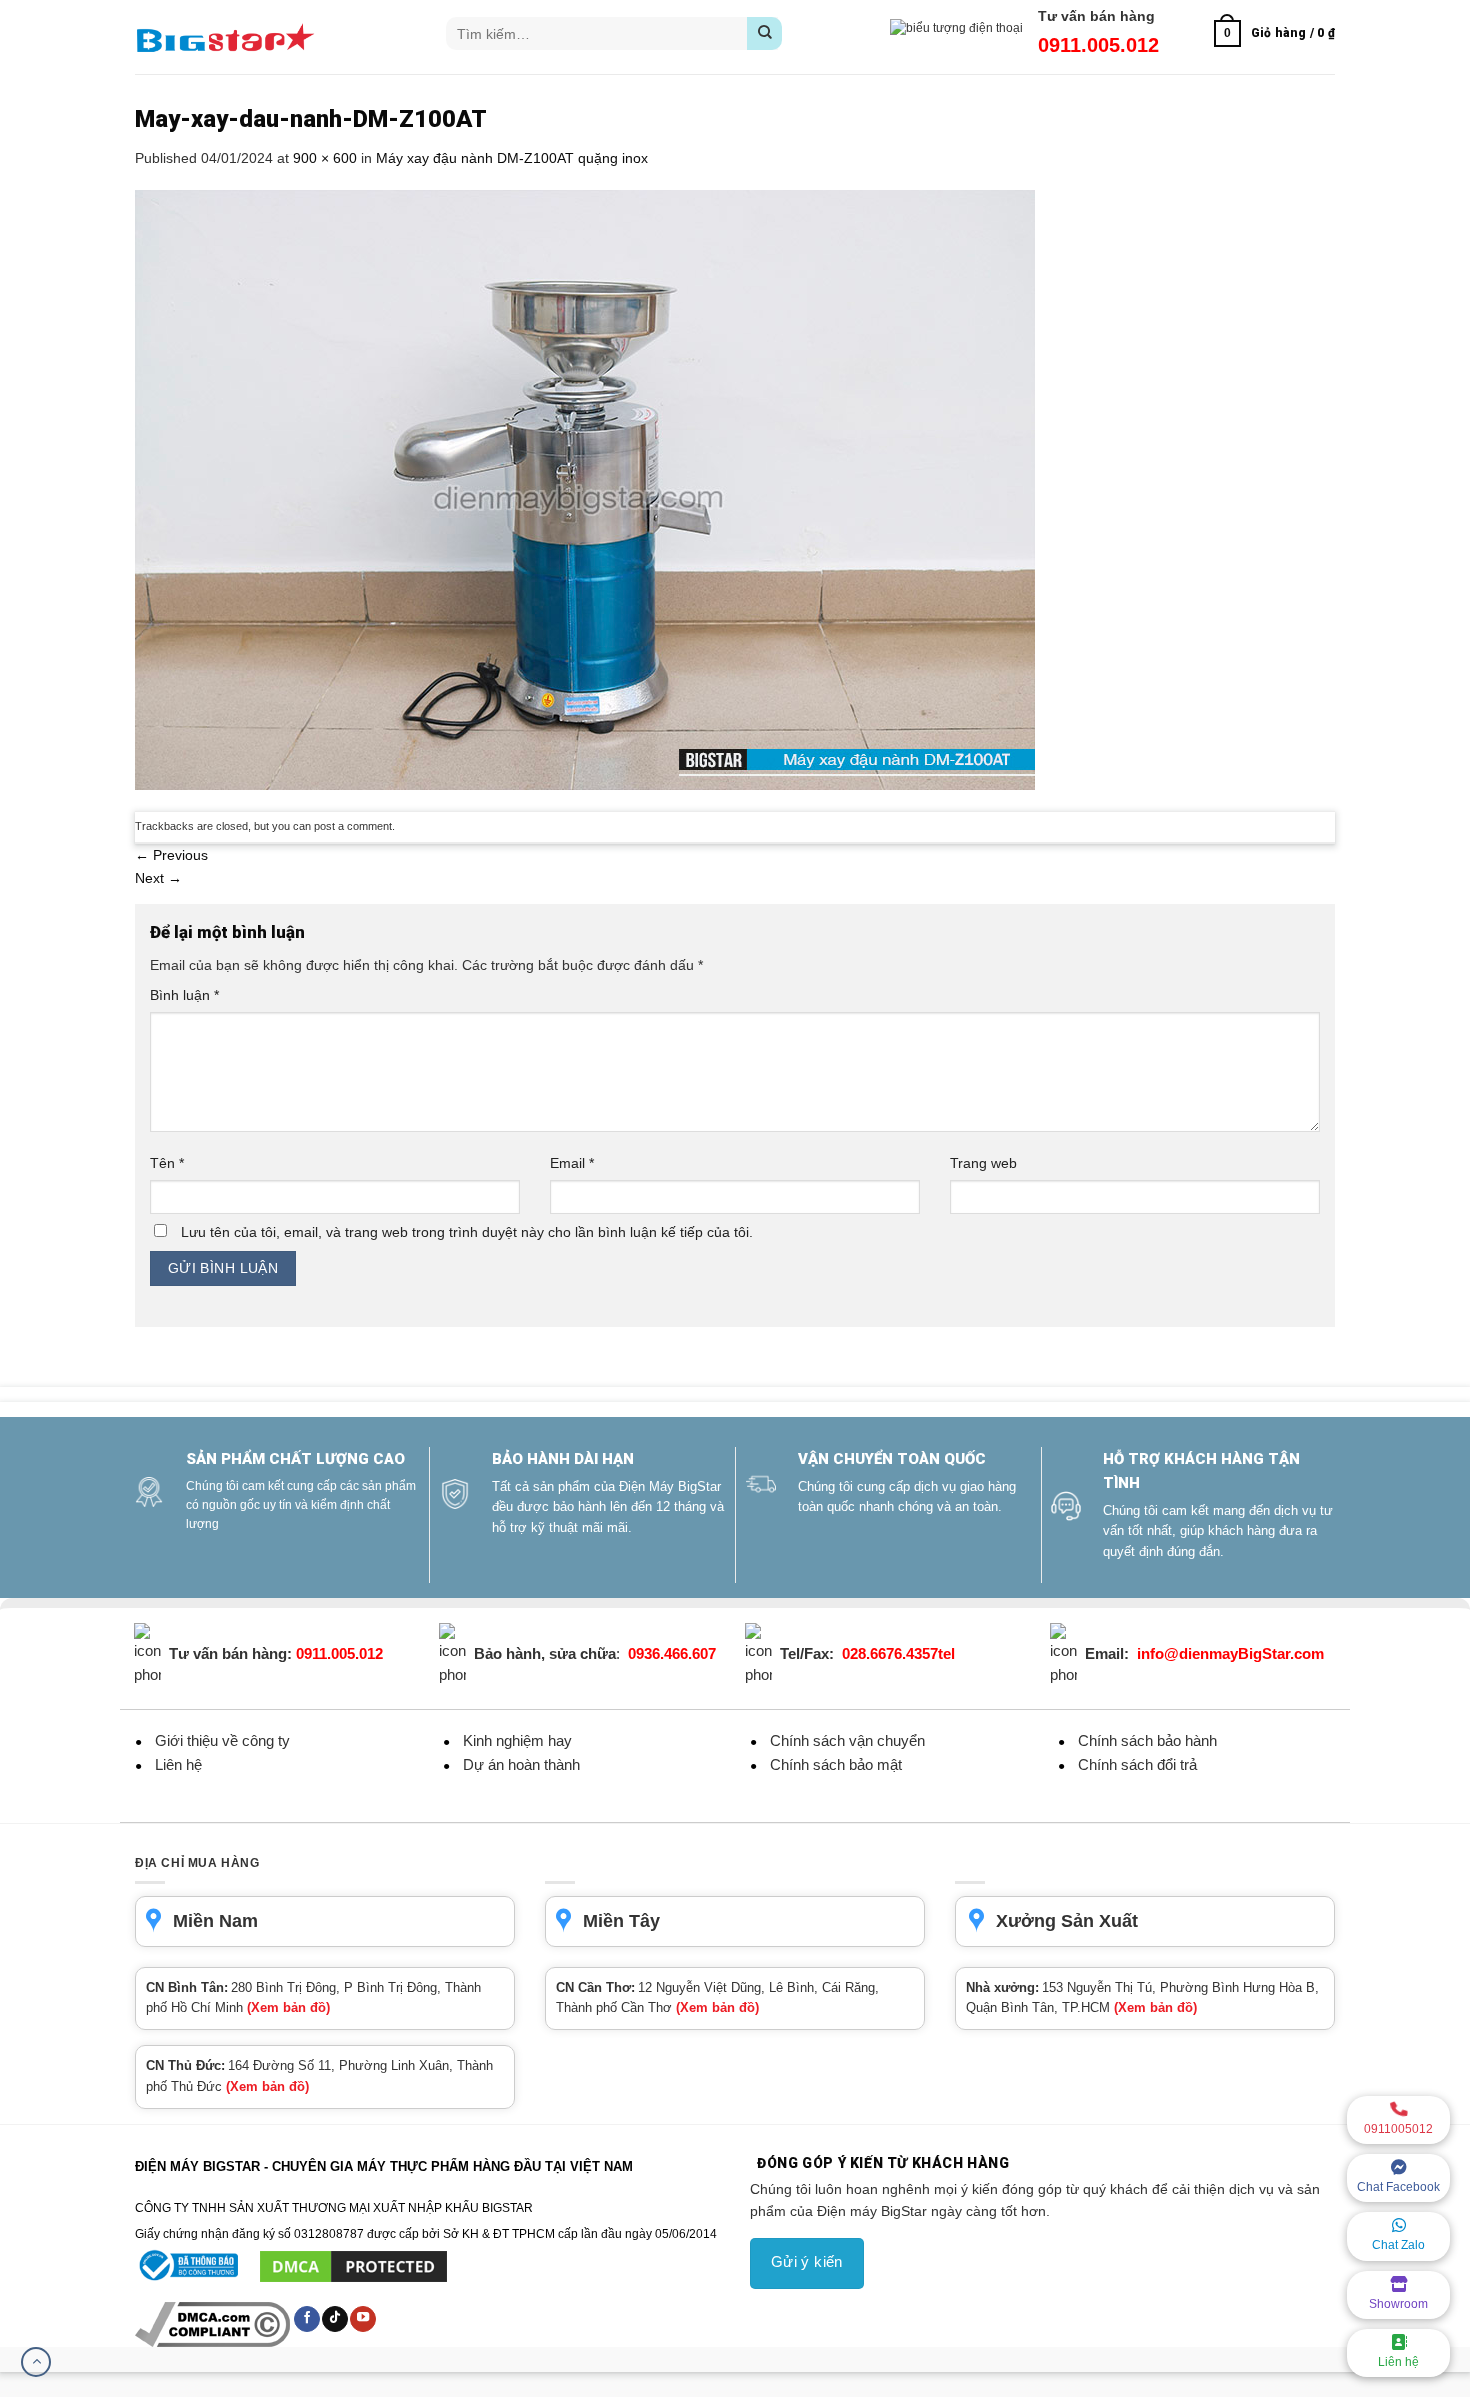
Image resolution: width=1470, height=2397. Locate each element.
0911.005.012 (1098, 45)
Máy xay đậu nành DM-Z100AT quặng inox (512, 158)
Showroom (1398, 2304)
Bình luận (184, 995)
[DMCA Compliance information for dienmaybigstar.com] (214, 2324)
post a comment (353, 826)
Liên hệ (1398, 2362)
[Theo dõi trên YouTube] (363, 2319)
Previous (171, 855)
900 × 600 (325, 158)
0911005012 (1398, 2129)
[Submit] (764, 33)
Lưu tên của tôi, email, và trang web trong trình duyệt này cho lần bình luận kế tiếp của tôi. (467, 1232)
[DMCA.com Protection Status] (353, 2266)
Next (158, 878)
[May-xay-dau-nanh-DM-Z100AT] (585, 489)
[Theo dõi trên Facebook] (307, 2319)
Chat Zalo (1398, 2245)
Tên (167, 1163)
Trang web (983, 1163)
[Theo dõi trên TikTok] (335, 2319)
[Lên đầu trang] (36, 2362)
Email (572, 1163)
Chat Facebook (1398, 2187)
